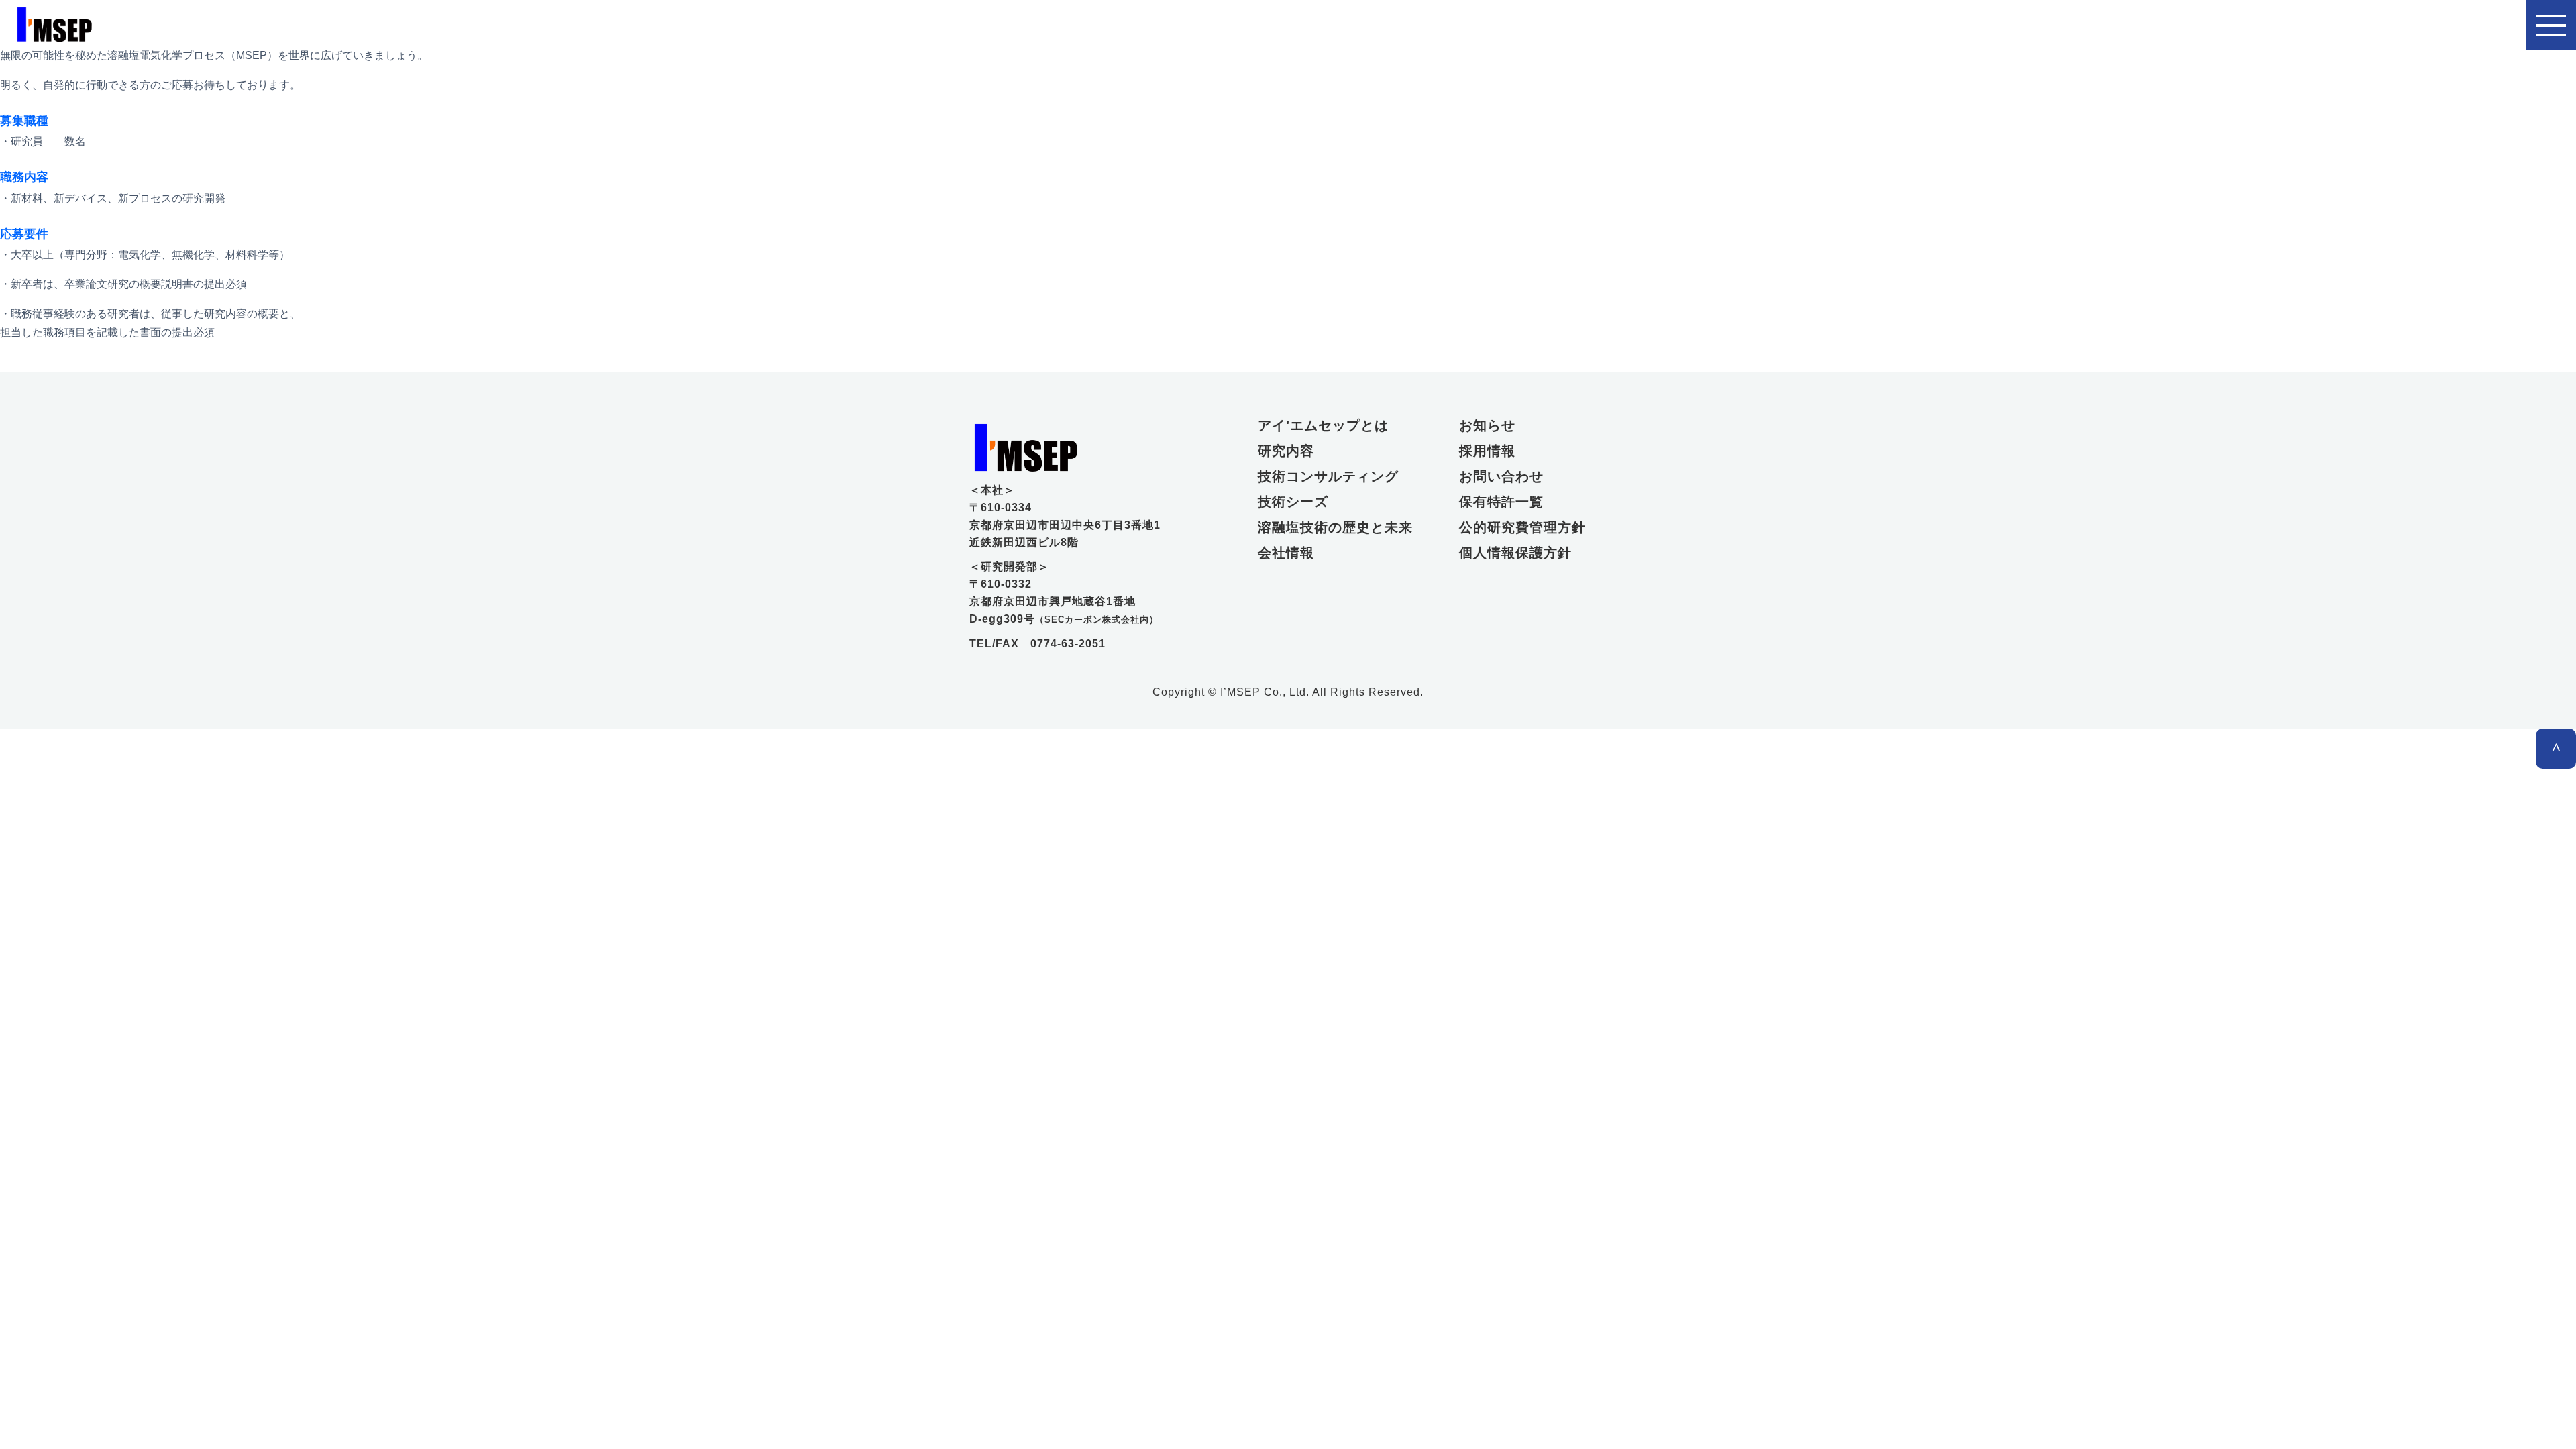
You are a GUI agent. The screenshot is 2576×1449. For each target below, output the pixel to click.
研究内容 (1286, 451)
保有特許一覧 (1501, 502)
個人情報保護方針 (1515, 553)
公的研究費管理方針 (1522, 527)
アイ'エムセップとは (1323, 425)
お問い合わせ (1501, 476)
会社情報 (1286, 553)
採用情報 (1487, 451)
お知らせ (1487, 425)
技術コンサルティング (1328, 476)
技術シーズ (1293, 502)
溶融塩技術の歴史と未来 (1332, 527)
